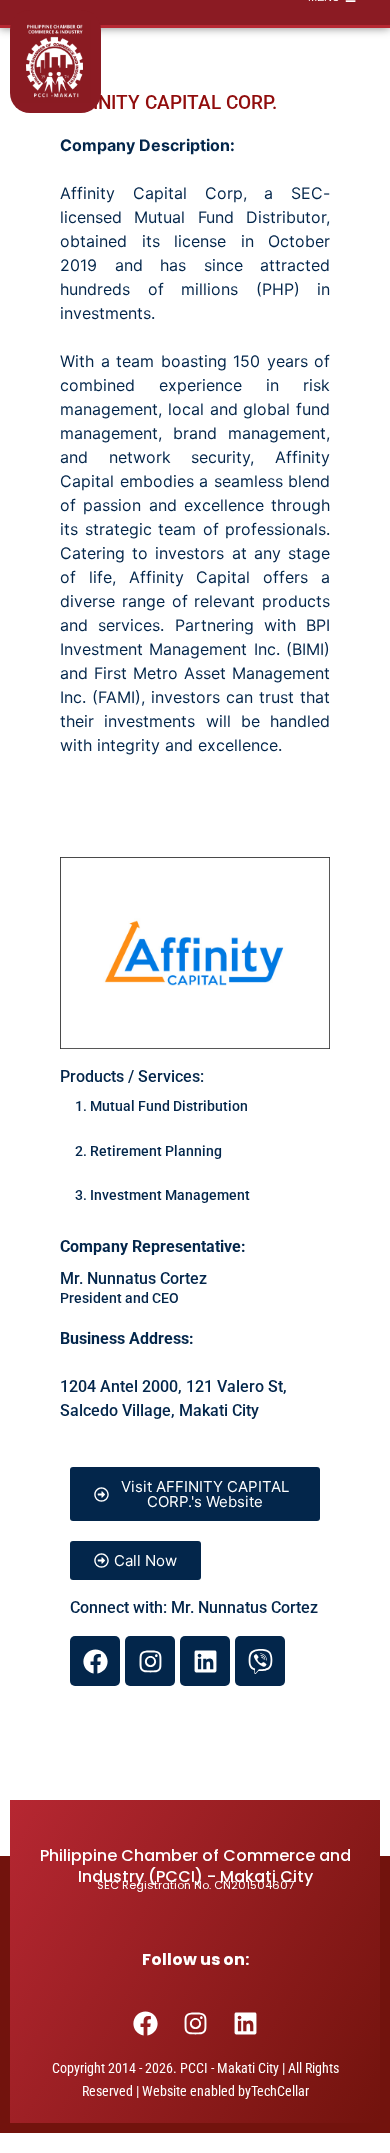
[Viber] (260, 1661)
